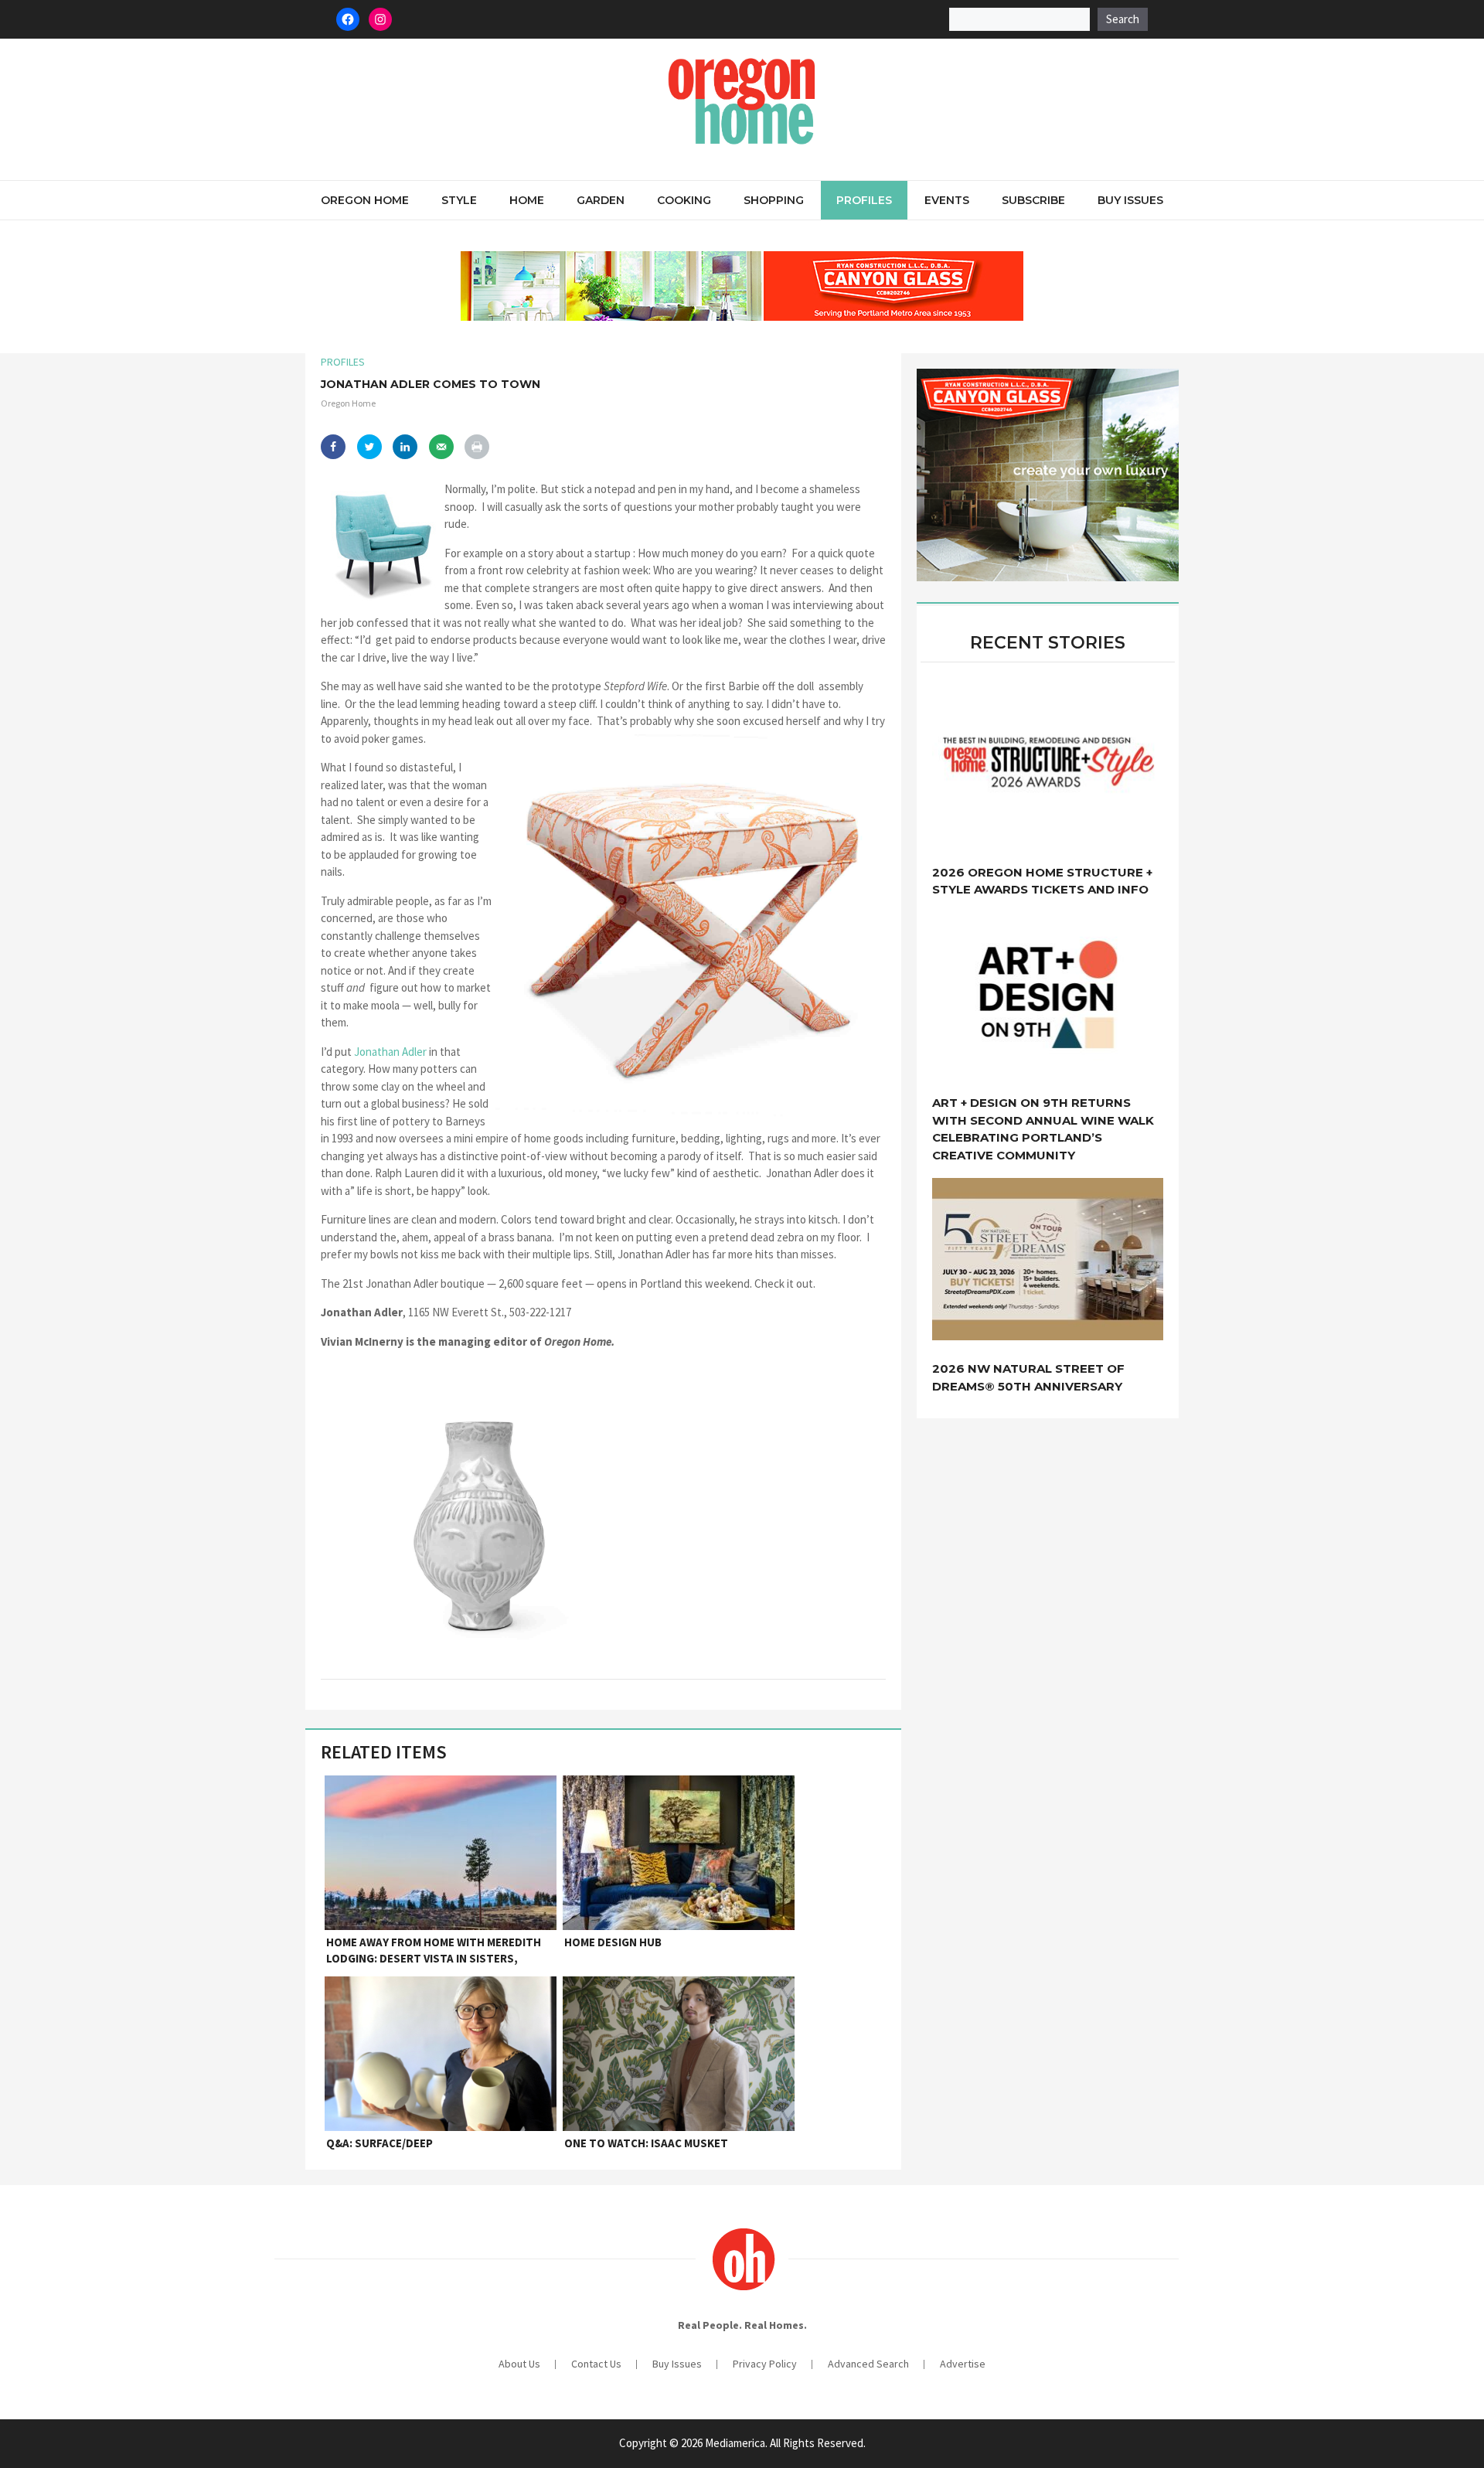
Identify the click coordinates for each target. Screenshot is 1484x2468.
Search (1123, 19)
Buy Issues (1130, 200)
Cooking (684, 200)
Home (527, 200)
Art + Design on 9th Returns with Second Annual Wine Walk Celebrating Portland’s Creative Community (1043, 1129)
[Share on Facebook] (333, 447)
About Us (519, 2364)
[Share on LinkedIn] (405, 447)
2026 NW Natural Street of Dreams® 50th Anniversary (1028, 1377)
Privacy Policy (765, 2364)
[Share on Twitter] (369, 447)
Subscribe (1033, 200)
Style (459, 200)
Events (947, 200)
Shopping (774, 200)
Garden (601, 200)
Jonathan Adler (390, 1052)
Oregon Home (365, 200)
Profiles (864, 200)
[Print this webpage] (477, 447)
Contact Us (596, 2364)
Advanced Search (868, 2364)
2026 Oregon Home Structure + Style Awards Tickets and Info (1042, 881)
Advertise (963, 2364)
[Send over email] (441, 447)
